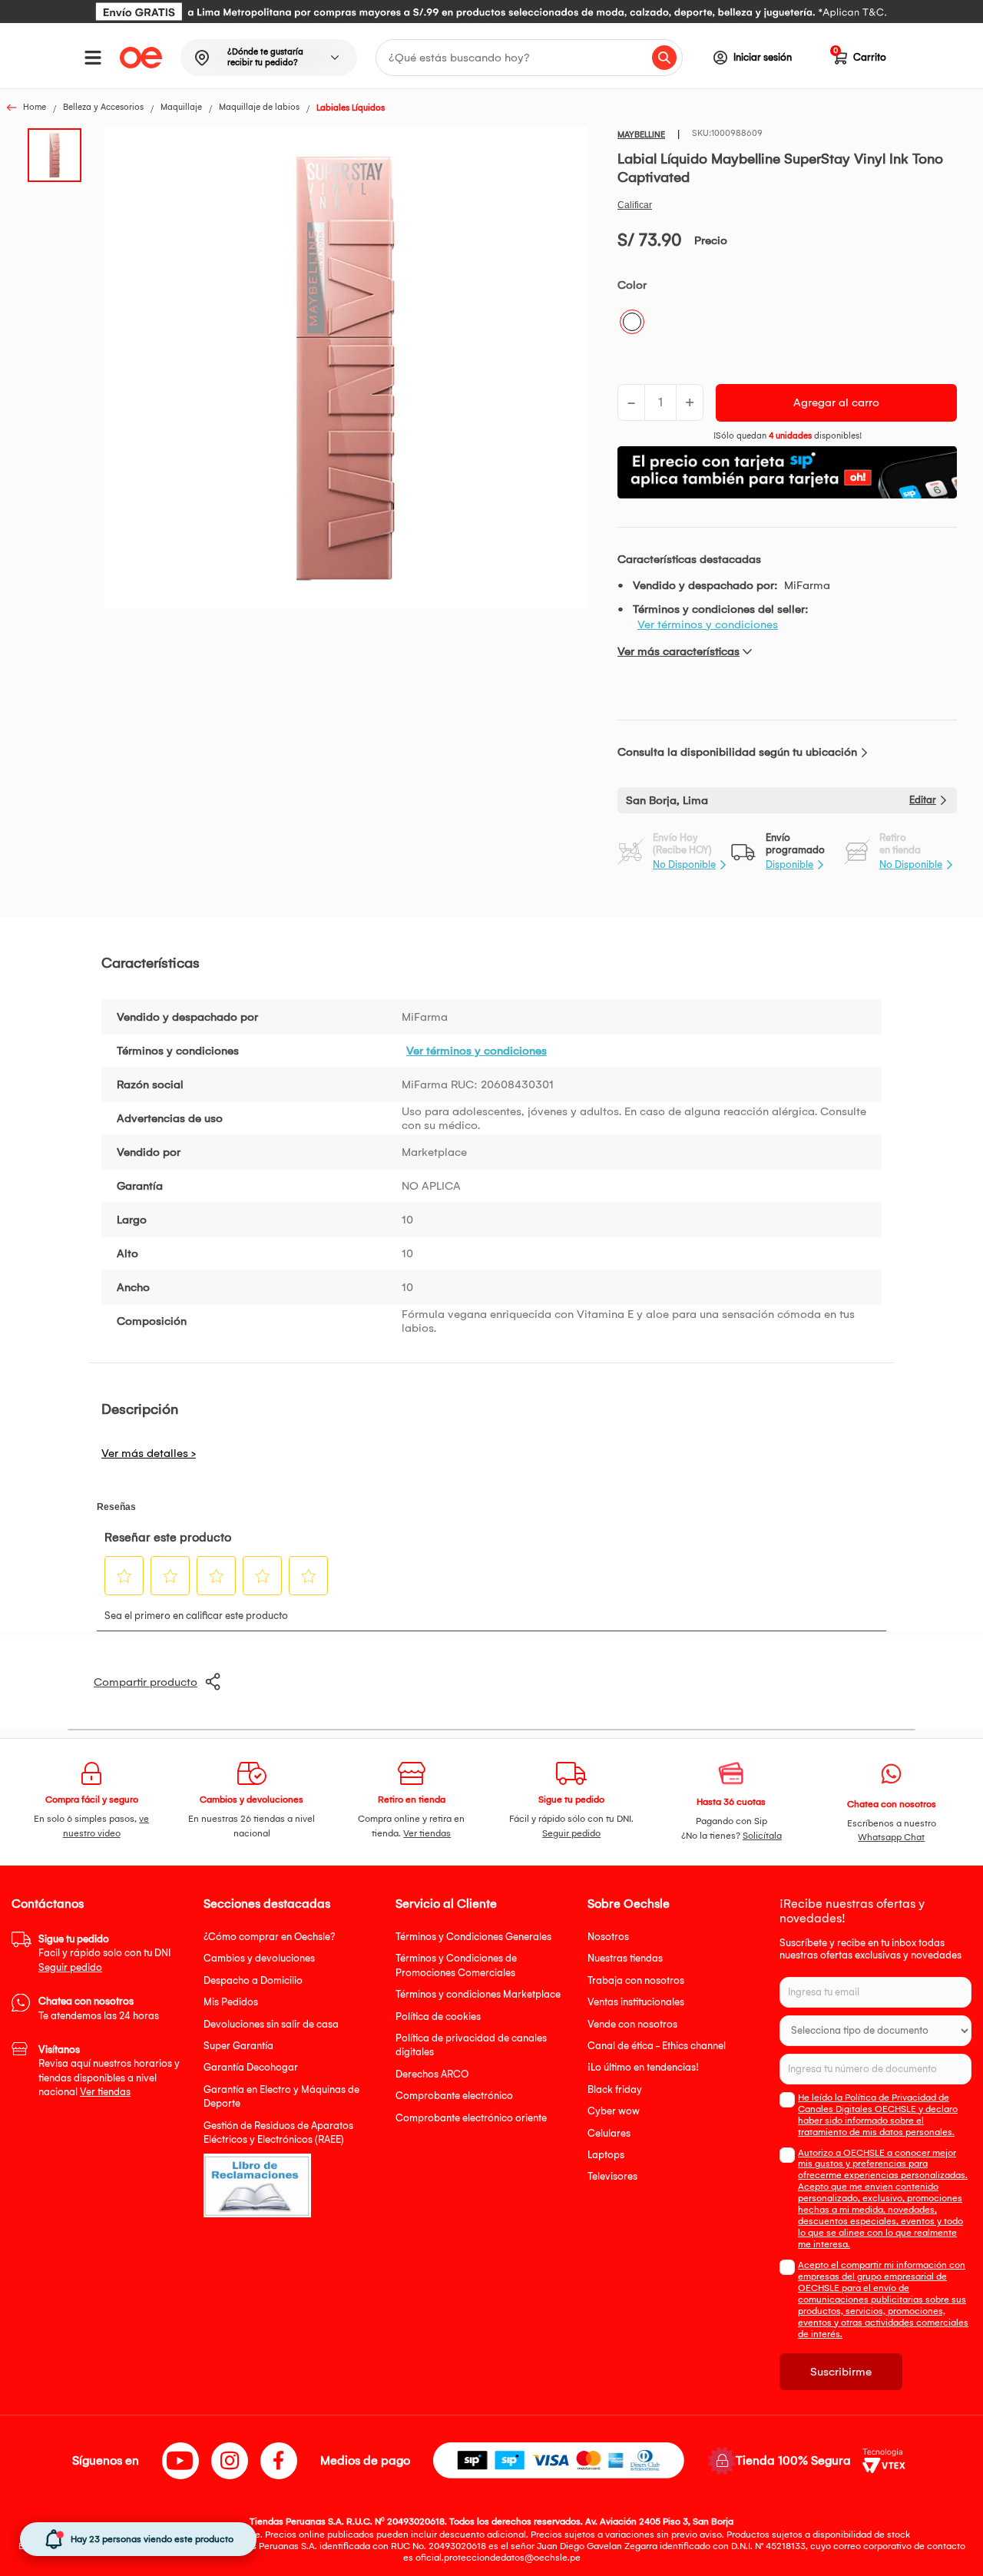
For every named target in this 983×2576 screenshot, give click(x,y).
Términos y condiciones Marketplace (478, 1994)
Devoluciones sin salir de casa (271, 2024)
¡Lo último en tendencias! (643, 2067)
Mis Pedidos (231, 2002)
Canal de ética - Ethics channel (657, 2046)
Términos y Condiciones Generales (473, 1937)
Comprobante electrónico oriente (471, 2118)
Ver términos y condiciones (708, 624)
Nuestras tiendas (625, 1958)
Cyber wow (614, 2111)
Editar (923, 800)
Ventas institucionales (636, 2002)
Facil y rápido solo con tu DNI (104, 1953)
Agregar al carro (836, 402)
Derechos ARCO (432, 2074)
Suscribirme (841, 2372)
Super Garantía (238, 2046)
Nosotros (608, 1937)
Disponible (789, 864)
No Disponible (684, 864)
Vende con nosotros (632, 2024)
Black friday (615, 2089)
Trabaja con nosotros (636, 1980)
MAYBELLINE (641, 135)
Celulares (609, 2133)
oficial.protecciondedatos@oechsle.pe (498, 2558)
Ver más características (679, 651)
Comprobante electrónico (454, 2096)
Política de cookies (438, 2016)
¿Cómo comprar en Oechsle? (270, 1937)
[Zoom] (59, 154)
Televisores (612, 2176)
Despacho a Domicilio (253, 1980)
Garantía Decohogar (251, 2067)
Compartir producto (146, 1682)
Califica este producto (635, 205)
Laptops (606, 2155)
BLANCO (632, 322)
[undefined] (346, 369)
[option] (491, 12)
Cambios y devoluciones (259, 1958)
